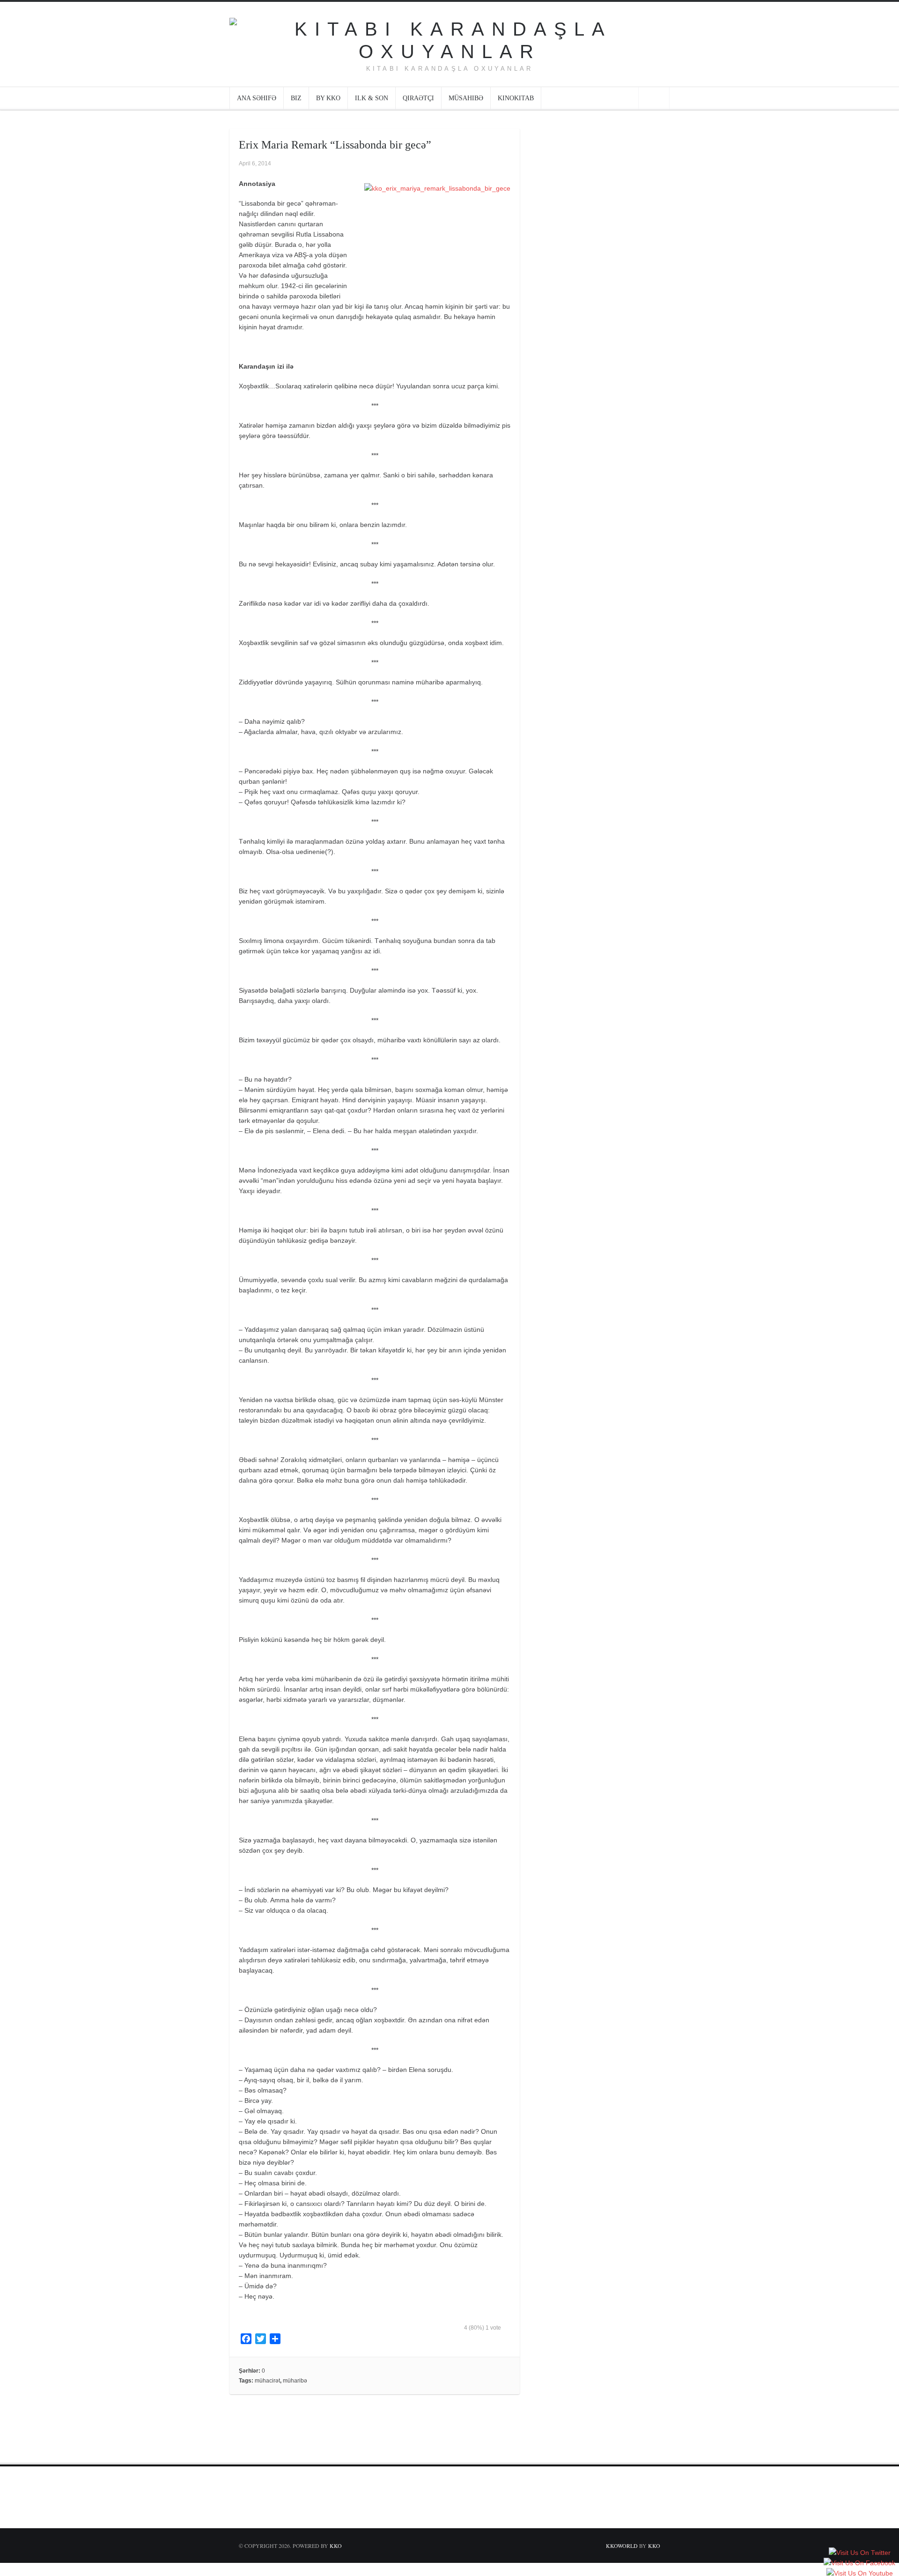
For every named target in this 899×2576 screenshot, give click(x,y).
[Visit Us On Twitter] (859, 2553)
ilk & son (372, 98)
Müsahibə (466, 98)
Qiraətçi (418, 98)
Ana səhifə (257, 98)
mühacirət (267, 2381)
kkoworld (623, 2546)
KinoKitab (516, 98)
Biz (296, 98)
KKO (336, 2546)
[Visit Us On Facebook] (859, 2563)
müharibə (295, 2381)
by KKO (328, 98)
